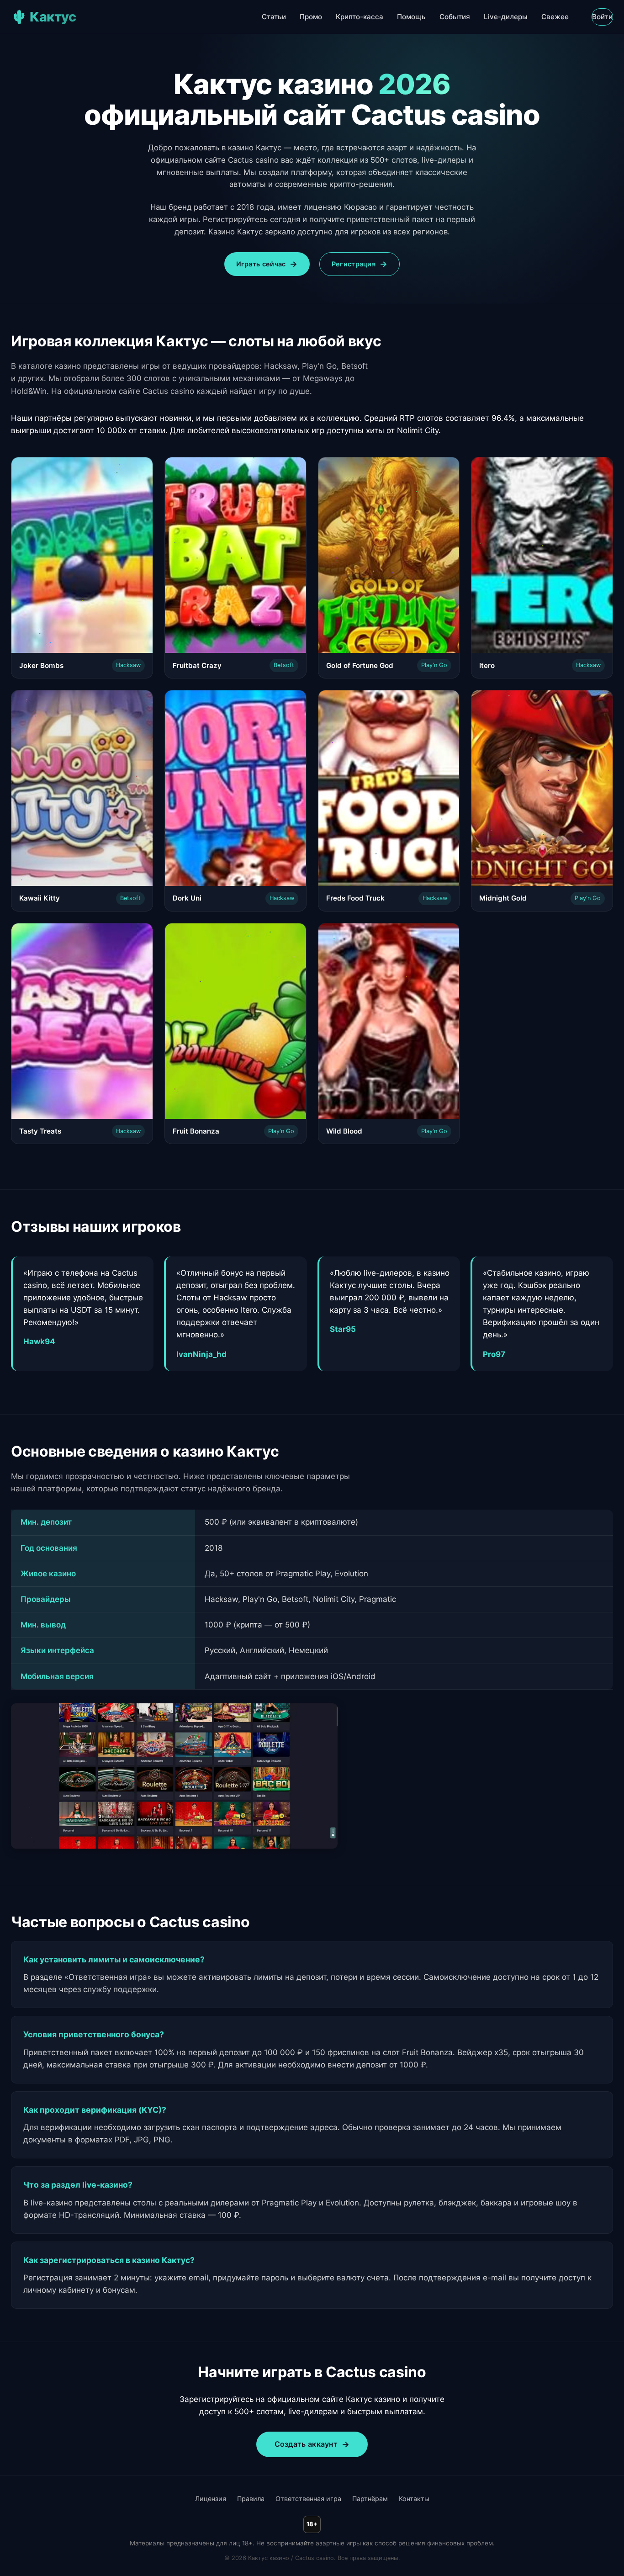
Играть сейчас (261, 264)
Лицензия (211, 2499)
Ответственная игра (308, 2499)
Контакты (414, 2499)
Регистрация (354, 264)
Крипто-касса (360, 17)
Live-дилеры (506, 17)
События (455, 17)
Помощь (411, 17)
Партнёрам (370, 2499)
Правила (251, 2499)
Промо (311, 17)
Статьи (274, 17)
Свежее (555, 17)
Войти (603, 17)
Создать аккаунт (306, 2444)
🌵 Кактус (43, 17)
